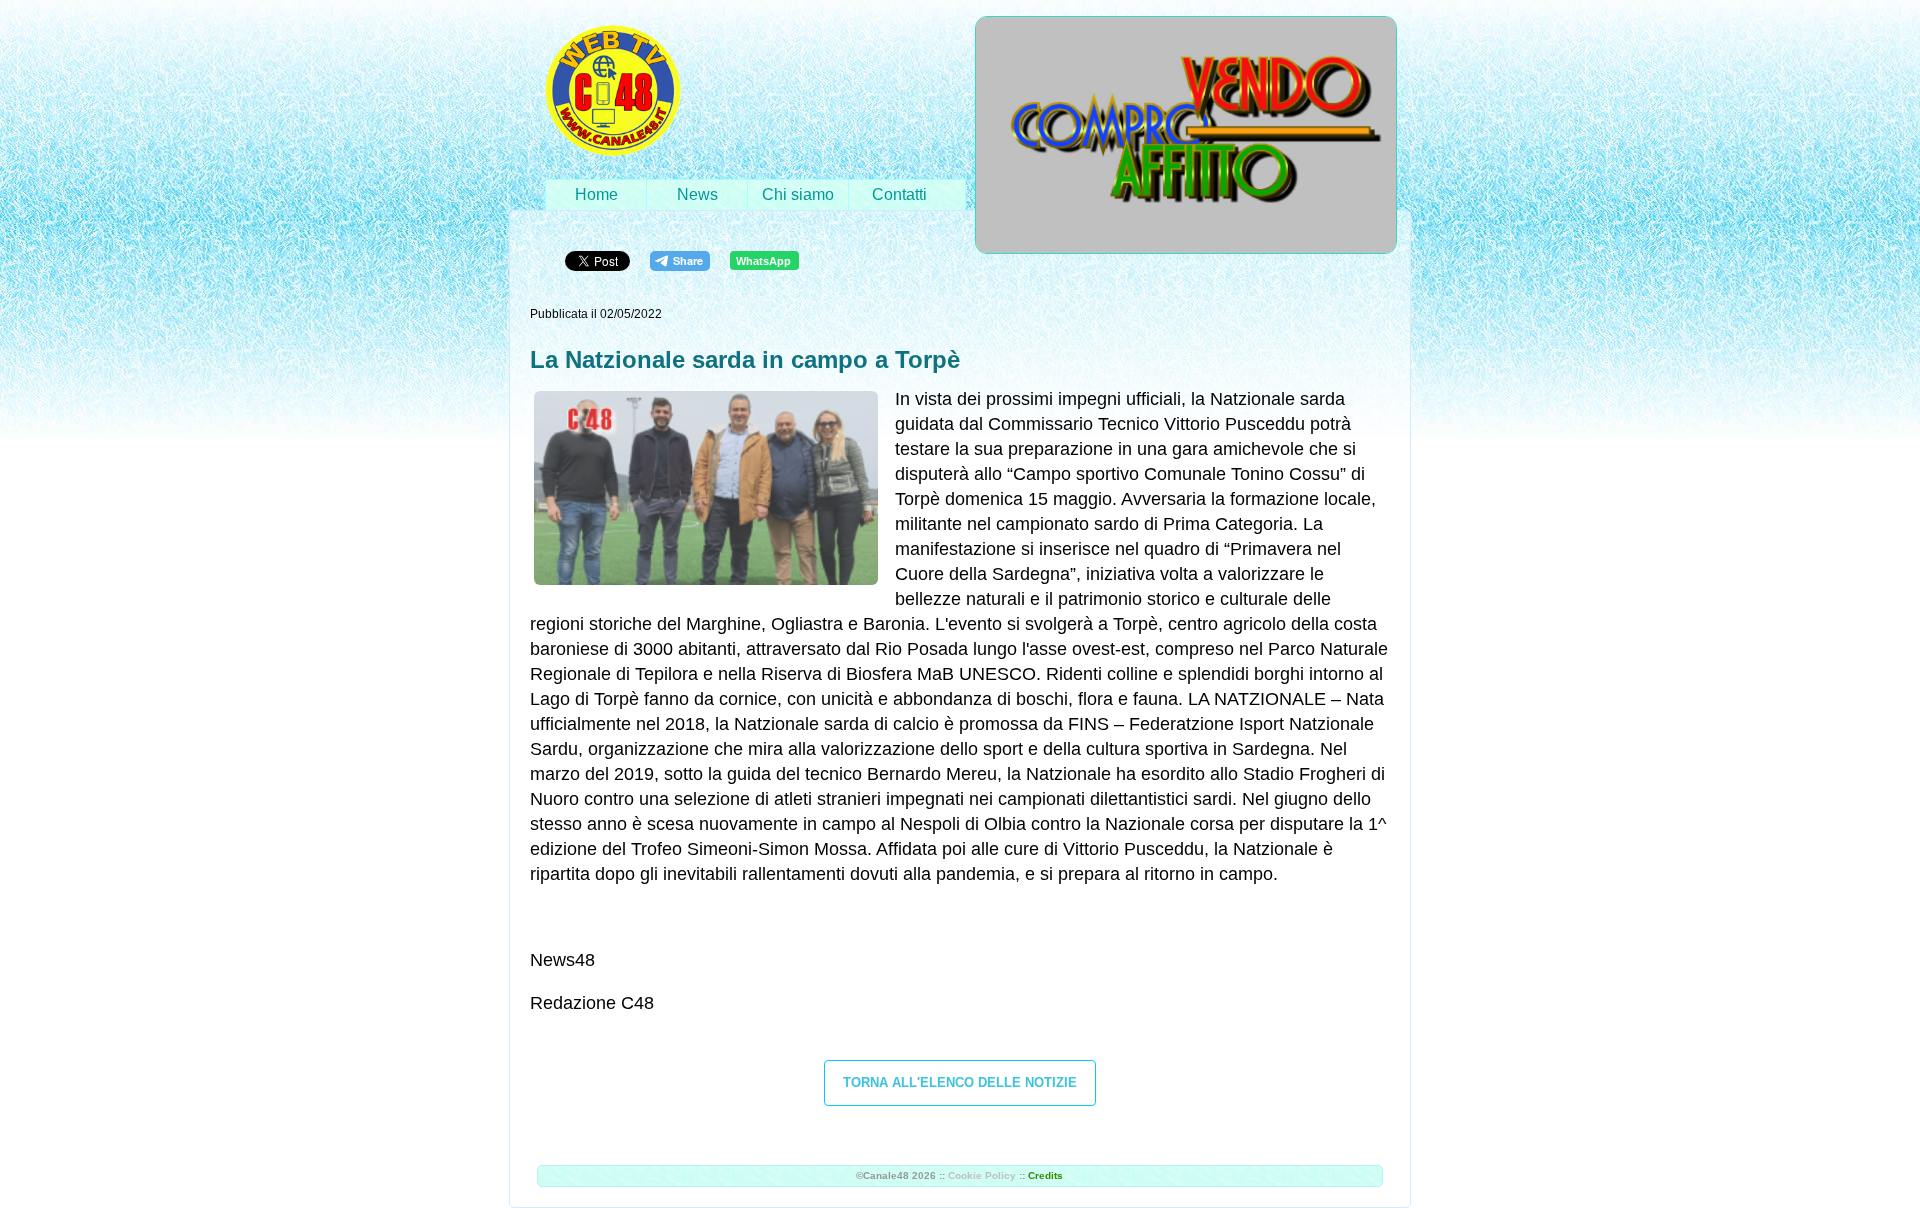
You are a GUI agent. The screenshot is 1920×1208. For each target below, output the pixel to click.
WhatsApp (763, 261)
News (697, 194)
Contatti (899, 194)
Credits (1045, 1175)
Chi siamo (798, 194)
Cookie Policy (982, 1175)
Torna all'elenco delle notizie (960, 1082)
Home (596, 194)
